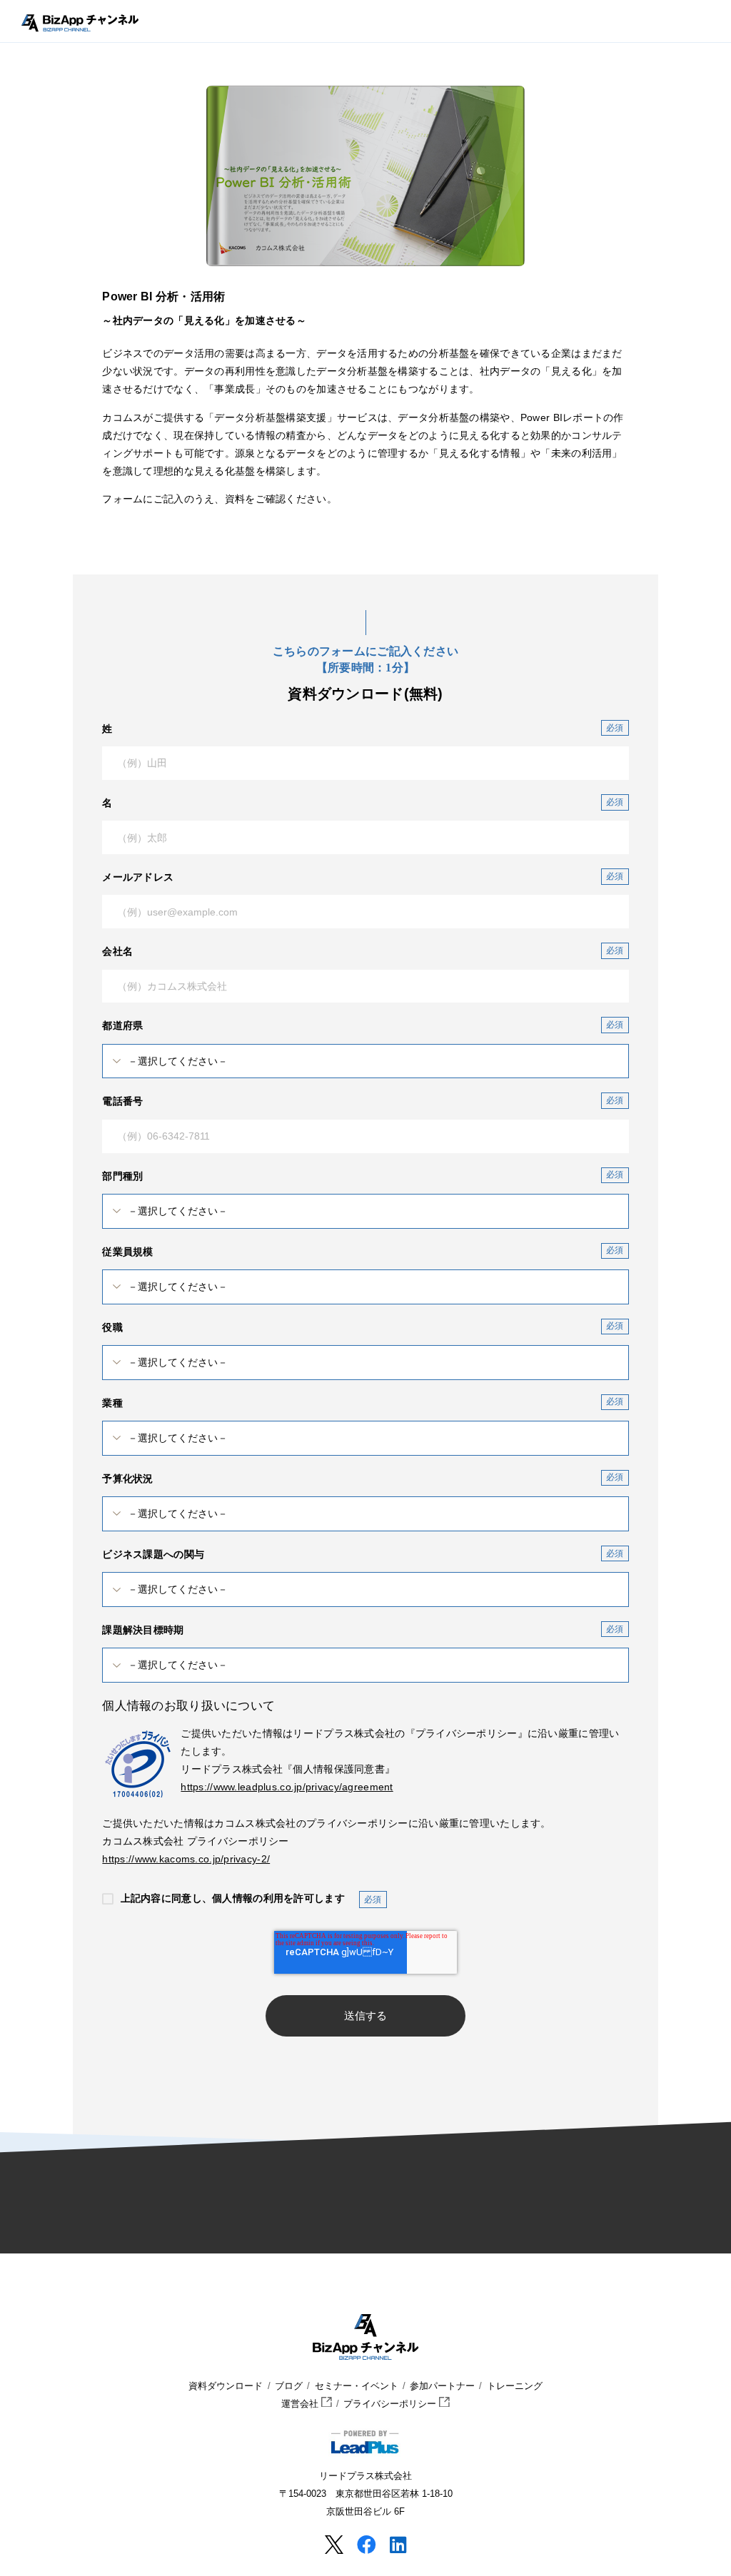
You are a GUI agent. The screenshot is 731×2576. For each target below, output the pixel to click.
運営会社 (301, 2404)
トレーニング (515, 2386)
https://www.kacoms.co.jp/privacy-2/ (186, 1859)
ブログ (289, 2386)
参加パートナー (442, 2386)
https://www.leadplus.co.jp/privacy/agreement (287, 1787)
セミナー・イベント (357, 2386)
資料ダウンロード (226, 2386)
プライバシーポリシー (391, 2404)
